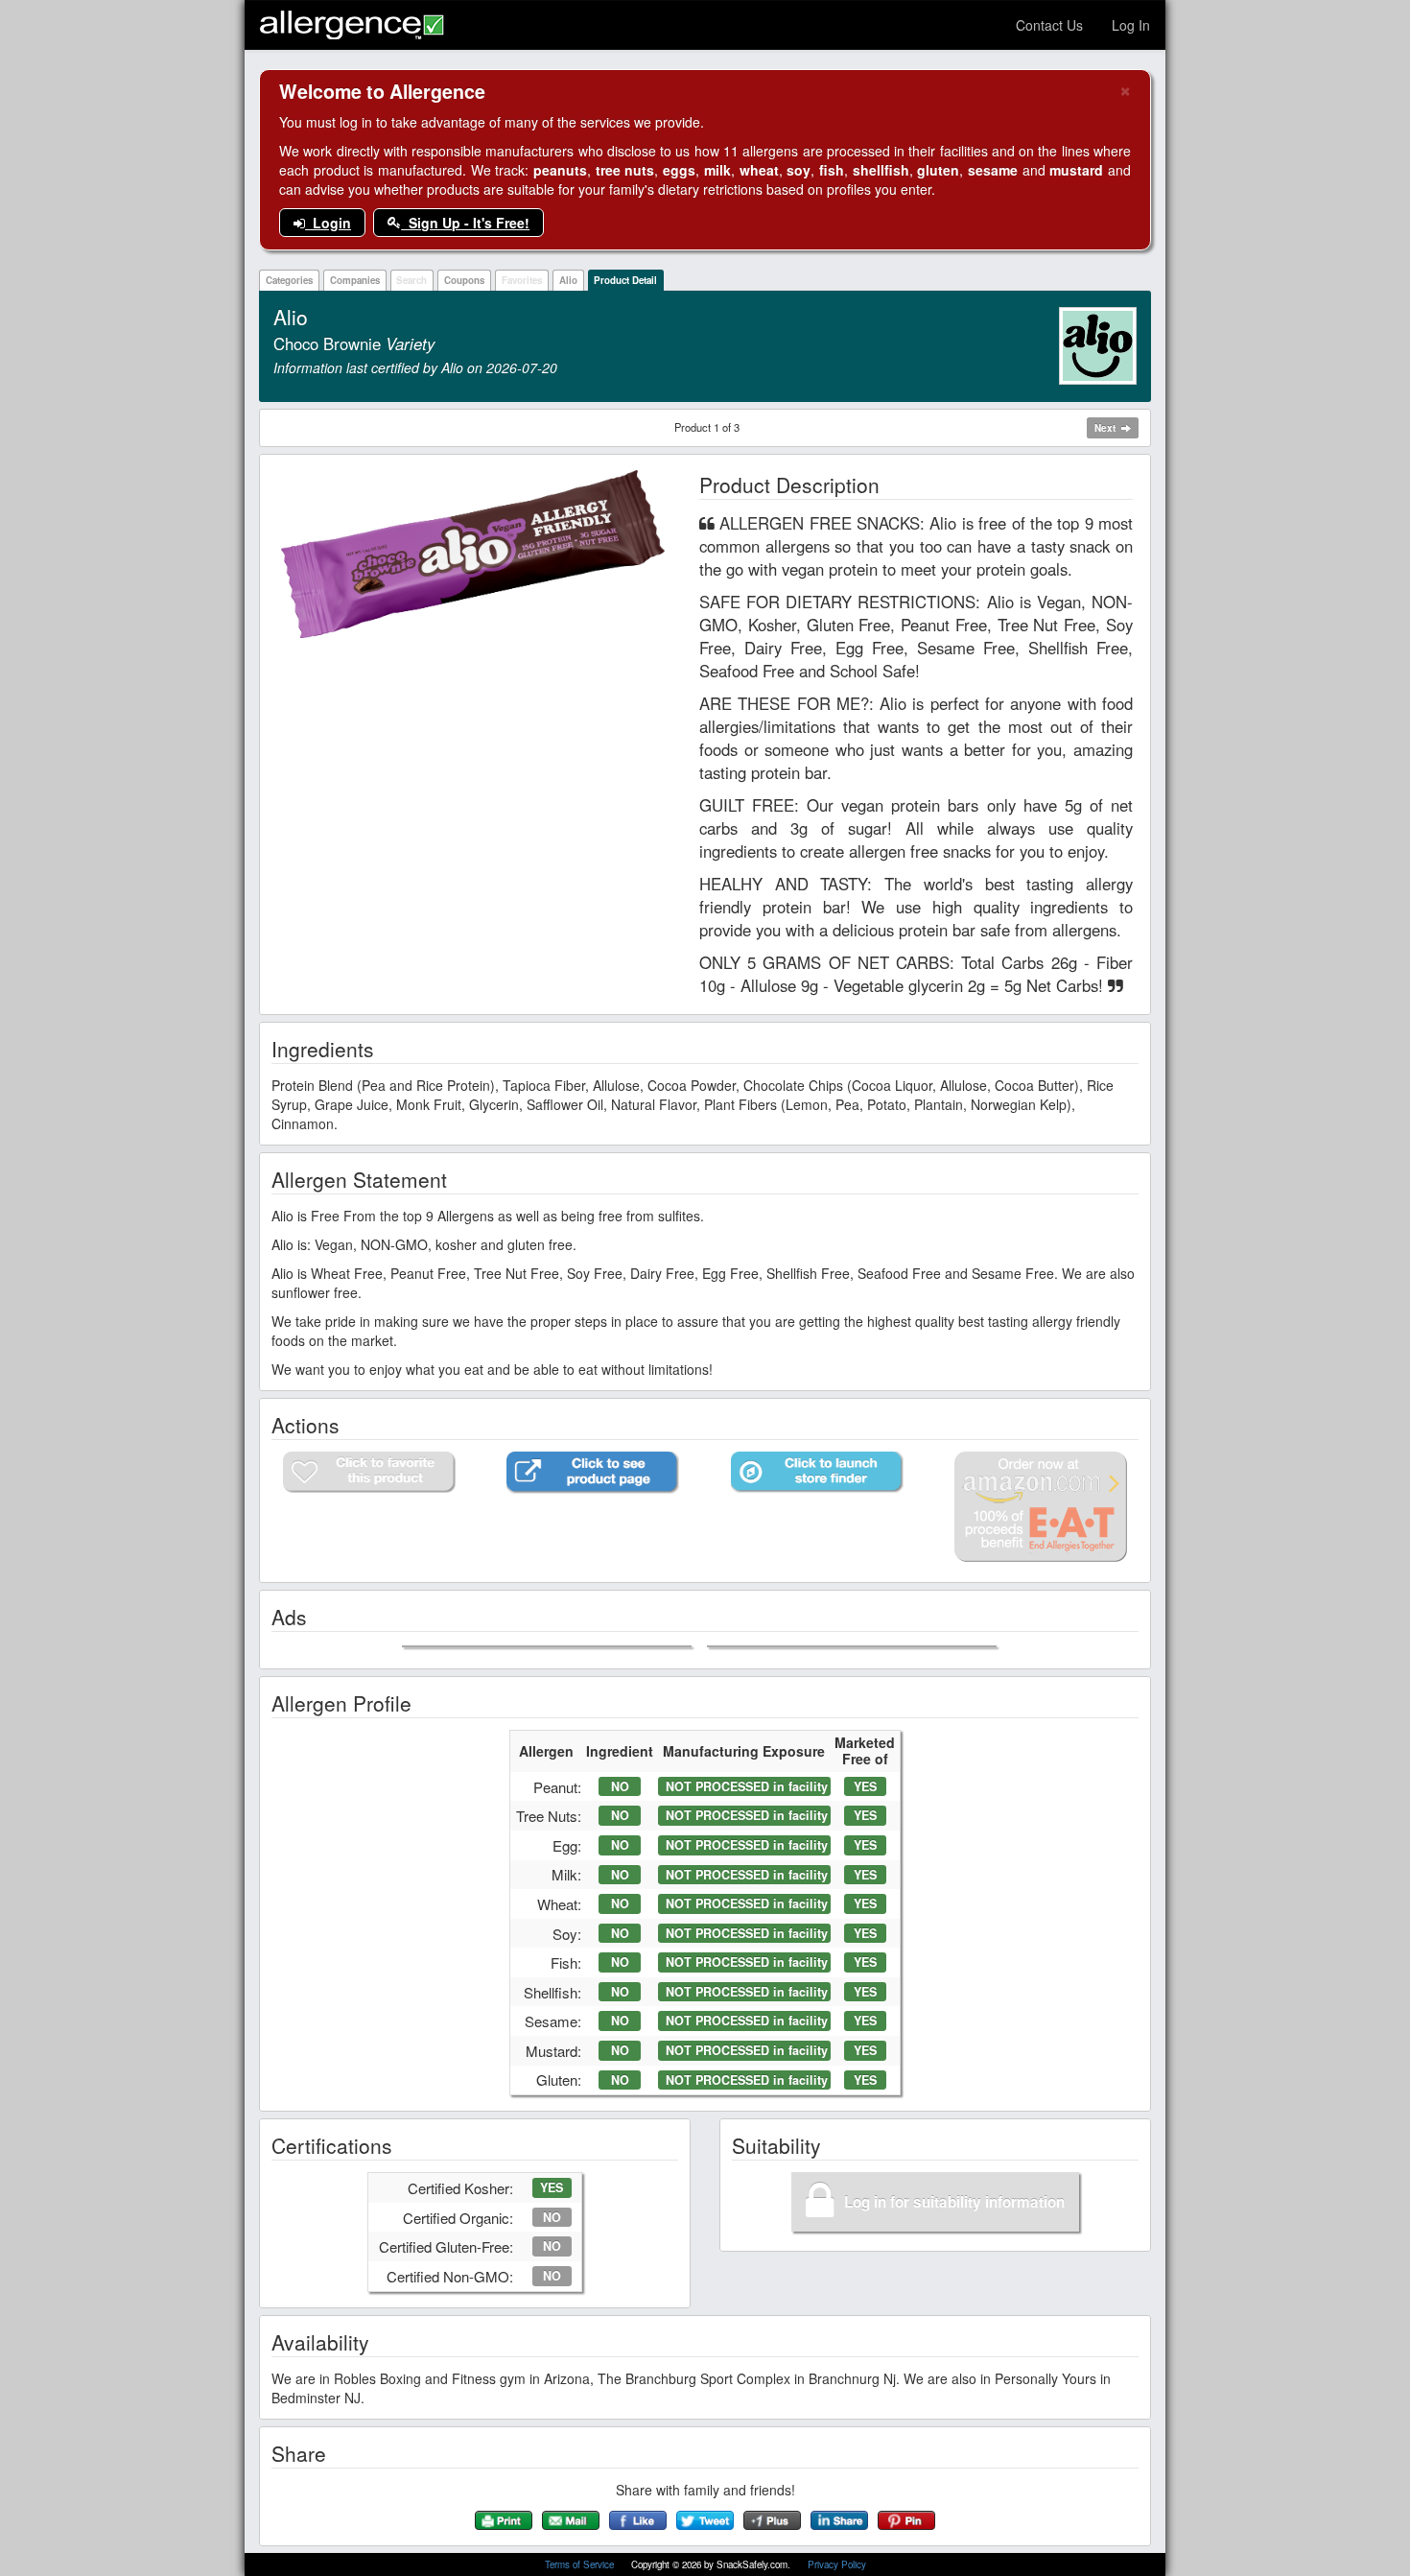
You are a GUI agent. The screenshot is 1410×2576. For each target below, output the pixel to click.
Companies (355, 280)
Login (328, 223)
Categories (289, 280)
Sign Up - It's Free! (465, 223)
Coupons (464, 280)
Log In (1131, 25)
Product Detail (625, 280)
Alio (568, 280)
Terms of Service (581, 2564)
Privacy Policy (837, 2564)
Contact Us (1049, 25)
